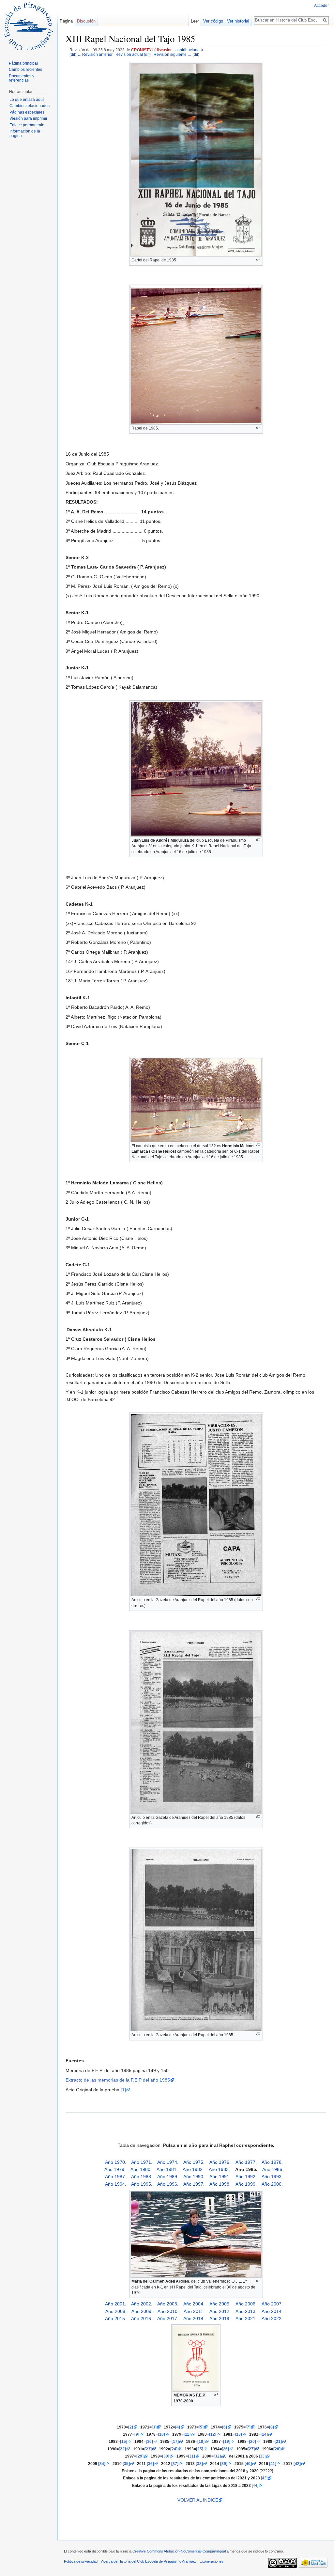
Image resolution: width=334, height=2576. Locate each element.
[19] (227, 2441)
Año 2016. (142, 2318)
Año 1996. (168, 2184)
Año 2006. (246, 2304)
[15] (124, 2441)
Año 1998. (220, 2184)
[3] (154, 2427)
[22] (122, 2449)
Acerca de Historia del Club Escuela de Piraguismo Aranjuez (149, 2561)
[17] (175, 2441)
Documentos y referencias (22, 78)
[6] (225, 2427)
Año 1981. (167, 2169)
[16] (149, 2441)
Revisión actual (129, 54)
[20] (252, 2441)
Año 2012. (220, 2311)
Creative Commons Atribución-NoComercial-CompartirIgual (179, 2551)
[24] (174, 2449)
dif (73, 54)
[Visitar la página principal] (29, 26)
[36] (150, 2464)
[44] (255, 2485)
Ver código (213, 21)
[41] (273, 2464)
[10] (161, 2434)
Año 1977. (246, 2162)
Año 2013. (246, 2311)
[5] (201, 2427)
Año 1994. (116, 2184)
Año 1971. (142, 2162)
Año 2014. (272, 2311)
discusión (164, 50)
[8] (272, 2427)
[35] (126, 2464)
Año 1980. (141, 2169)
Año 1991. (220, 2177)
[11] (187, 2434)
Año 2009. (142, 2311)
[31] (191, 2456)
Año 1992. (246, 2177)
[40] (248, 2464)
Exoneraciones (212, 2561)
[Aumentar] (258, 259)
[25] (200, 2449)
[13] (238, 2434)
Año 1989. (168, 2177)
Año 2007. (272, 2304)
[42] (297, 2464)
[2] (131, 2427)
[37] (175, 2464)
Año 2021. (246, 2318)
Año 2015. (116, 2318)
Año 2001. (116, 2304)
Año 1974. (168, 2162)
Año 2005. (220, 2304)
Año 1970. (116, 2162)
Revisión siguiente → (173, 54)
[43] (264, 2478)
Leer (195, 21)
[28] (277, 2449)
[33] (262, 2456)
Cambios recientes (25, 70)
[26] (225, 2449)
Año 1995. (142, 2184)
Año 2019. (220, 2318)
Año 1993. (272, 2177)
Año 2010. (168, 2311)
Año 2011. (194, 2311)
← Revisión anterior (95, 54)
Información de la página (25, 133)
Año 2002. (142, 2304)
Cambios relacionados (30, 106)
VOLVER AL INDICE (194, 2500)
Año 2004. (194, 2304)
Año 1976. (220, 2162)
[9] (137, 2434)
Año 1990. (194, 2177)
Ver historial (238, 21)
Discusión (86, 21)
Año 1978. (272, 2162)
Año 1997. (194, 2184)
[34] (102, 2464)
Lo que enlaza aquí (27, 100)
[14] (264, 2434)
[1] (123, 2090)
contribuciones (189, 50)
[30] (166, 2456)
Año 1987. (116, 2177)
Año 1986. (273, 2169)
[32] (217, 2456)
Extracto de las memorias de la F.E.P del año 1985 (118, 2080)
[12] (213, 2434)
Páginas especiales (27, 112)
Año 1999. (246, 2184)
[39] (224, 2464)
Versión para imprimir (28, 118)
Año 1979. (115, 2169)
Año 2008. (116, 2311)
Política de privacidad (81, 2561)
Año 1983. (219, 2169)
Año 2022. (272, 2318)
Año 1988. (142, 2177)
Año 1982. (193, 2169)
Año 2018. (194, 2318)
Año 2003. (168, 2304)
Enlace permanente (27, 125)
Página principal (23, 63)
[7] (248, 2427)
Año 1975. (194, 2162)
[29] (140, 2456)
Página (66, 21)
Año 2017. (168, 2318)
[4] (178, 2427)
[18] (201, 2441)
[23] (148, 2449)
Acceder (321, 6)
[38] (199, 2464)
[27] (251, 2449)
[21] (278, 2441)
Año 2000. (272, 2184)
